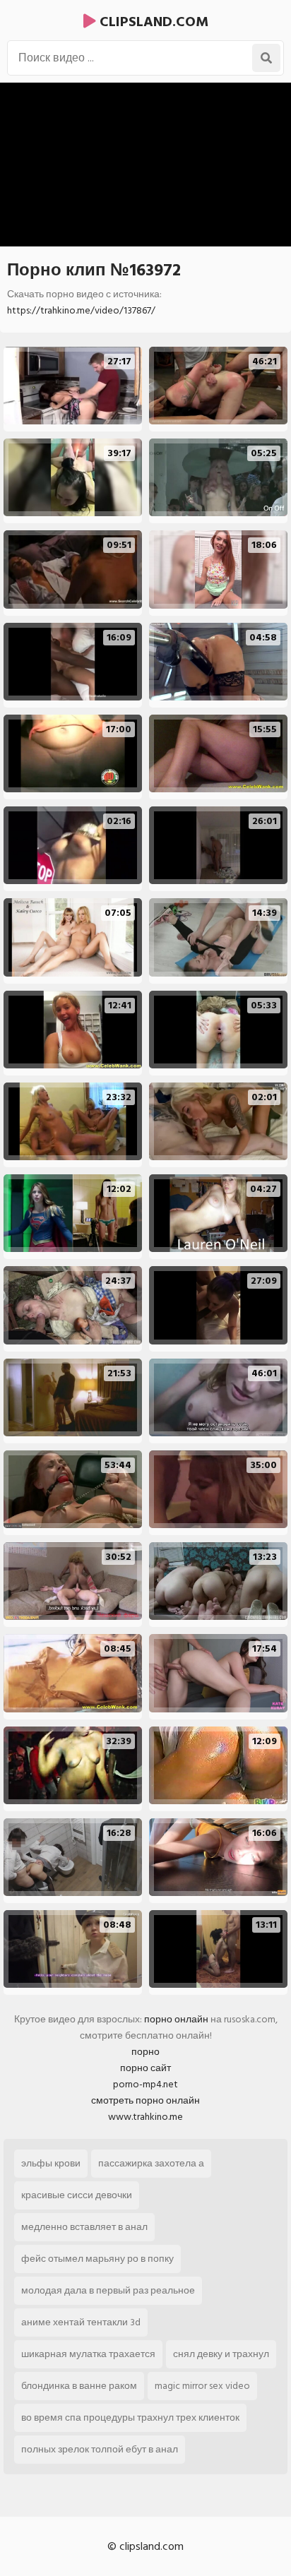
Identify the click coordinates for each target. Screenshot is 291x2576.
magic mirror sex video (202, 2386)
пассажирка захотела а (151, 2163)
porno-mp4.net (145, 2084)
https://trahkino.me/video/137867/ (81, 310)
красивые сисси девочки (77, 2195)
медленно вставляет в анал (84, 2227)
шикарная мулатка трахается (88, 2354)
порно (145, 2052)
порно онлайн (176, 2019)
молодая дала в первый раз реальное (108, 2290)
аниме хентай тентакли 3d (81, 2322)
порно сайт (145, 2068)
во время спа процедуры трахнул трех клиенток (130, 2417)
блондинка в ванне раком (79, 2386)
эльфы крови (51, 2163)
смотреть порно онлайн (145, 2100)
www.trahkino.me (145, 2117)
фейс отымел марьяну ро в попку (97, 2259)
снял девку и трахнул (221, 2354)
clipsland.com (152, 22)
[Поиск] (266, 58)
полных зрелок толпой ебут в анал (100, 2449)
